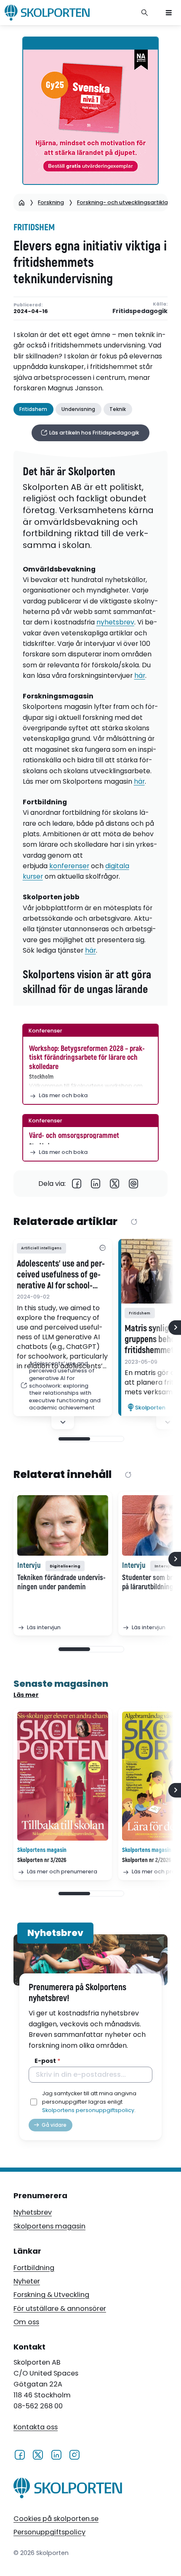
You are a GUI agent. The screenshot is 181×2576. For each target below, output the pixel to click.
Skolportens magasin (49, 2226)
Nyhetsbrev (33, 2212)
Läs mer (26, 1695)
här (140, 676)
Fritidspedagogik (140, 311)
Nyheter (27, 2281)
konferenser (69, 866)
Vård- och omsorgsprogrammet (74, 1136)
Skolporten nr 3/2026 (42, 1860)
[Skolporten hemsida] (47, 13)
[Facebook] (77, 1184)
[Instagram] (74, 2454)
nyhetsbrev (115, 622)
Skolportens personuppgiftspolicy (88, 2110)
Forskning (51, 202)
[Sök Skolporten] (145, 13)
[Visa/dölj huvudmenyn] (169, 13)
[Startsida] (22, 203)
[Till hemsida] (68, 2489)
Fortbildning (34, 2268)
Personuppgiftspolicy (49, 2532)
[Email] (134, 1184)
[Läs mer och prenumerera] (63, 1776)
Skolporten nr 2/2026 (147, 1860)
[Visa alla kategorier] (102, 1248)
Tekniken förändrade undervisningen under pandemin (61, 1583)
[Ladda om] (134, 1222)
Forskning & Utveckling (51, 2295)
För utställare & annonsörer (60, 2309)
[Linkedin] (96, 1184)
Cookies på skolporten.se (56, 2519)
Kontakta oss (36, 2427)
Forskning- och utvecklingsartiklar (124, 202)
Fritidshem (34, 228)
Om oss (26, 2322)
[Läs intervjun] (63, 1525)
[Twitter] (115, 1184)
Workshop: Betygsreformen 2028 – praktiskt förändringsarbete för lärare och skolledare (87, 1058)
